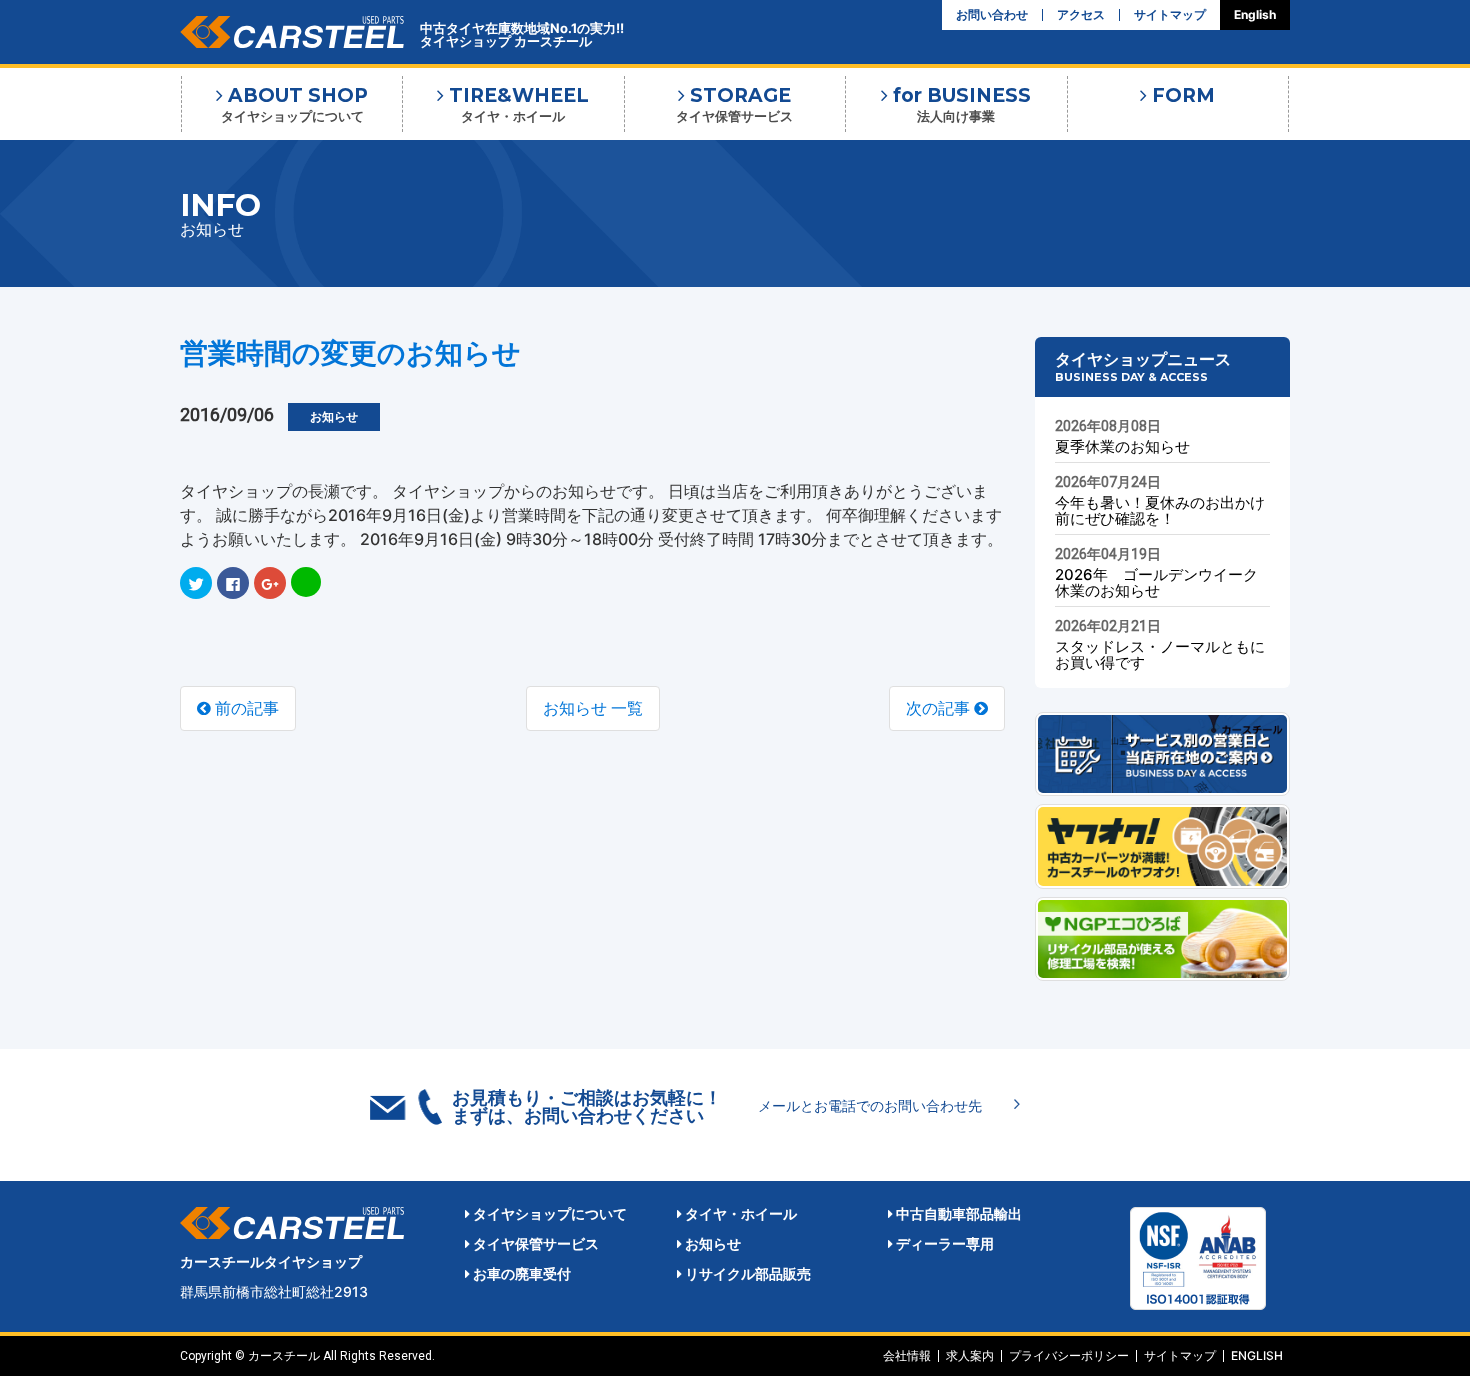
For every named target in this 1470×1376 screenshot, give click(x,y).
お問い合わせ (992, 15)
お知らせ (711, 1243)
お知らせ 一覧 (593, 708)
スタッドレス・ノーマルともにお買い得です (1160, 654)
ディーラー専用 (943, 1243)
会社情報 (907, 1355)
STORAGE (734, 104)
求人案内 (970, 1355)
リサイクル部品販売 (746, 1273)
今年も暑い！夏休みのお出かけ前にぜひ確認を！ (1160, 510)
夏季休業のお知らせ (1122, 446)
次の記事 (940, 708)
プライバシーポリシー (1069, 1355)
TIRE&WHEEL (516, 104)
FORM (1181, 95)
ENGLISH (1257, 1355)
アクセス (1081, 15)
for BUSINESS (959, 104)
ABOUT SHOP (295, 104)
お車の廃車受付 (520, 1273)
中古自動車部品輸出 (957, 1213)
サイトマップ (1170, 15)
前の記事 (245, 708)
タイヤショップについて (548, 1213)
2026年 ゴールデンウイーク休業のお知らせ (1156, 582)
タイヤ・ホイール (739, 1213)
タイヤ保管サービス (534, 1243)
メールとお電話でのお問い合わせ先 (870, 1105)
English (1255, 15)
